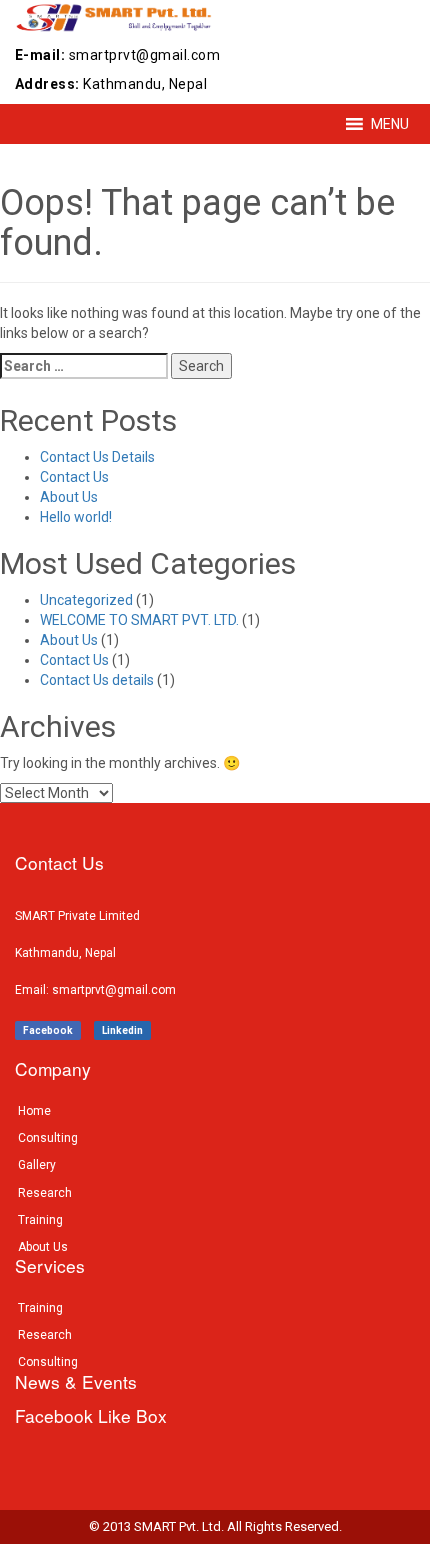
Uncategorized (86, 600)
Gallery (37, 1165)
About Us (69, 497)
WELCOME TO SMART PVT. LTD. (139, 620)
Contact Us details (97, 680)
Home (34, 1111)
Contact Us (74, 477)
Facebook (48, 1030)
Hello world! (76, 517)
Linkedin (122, 1030)
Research (45, 1193)
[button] (390, 124)
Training (40, 1220)
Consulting (48, 1138)
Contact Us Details (97, 457)
